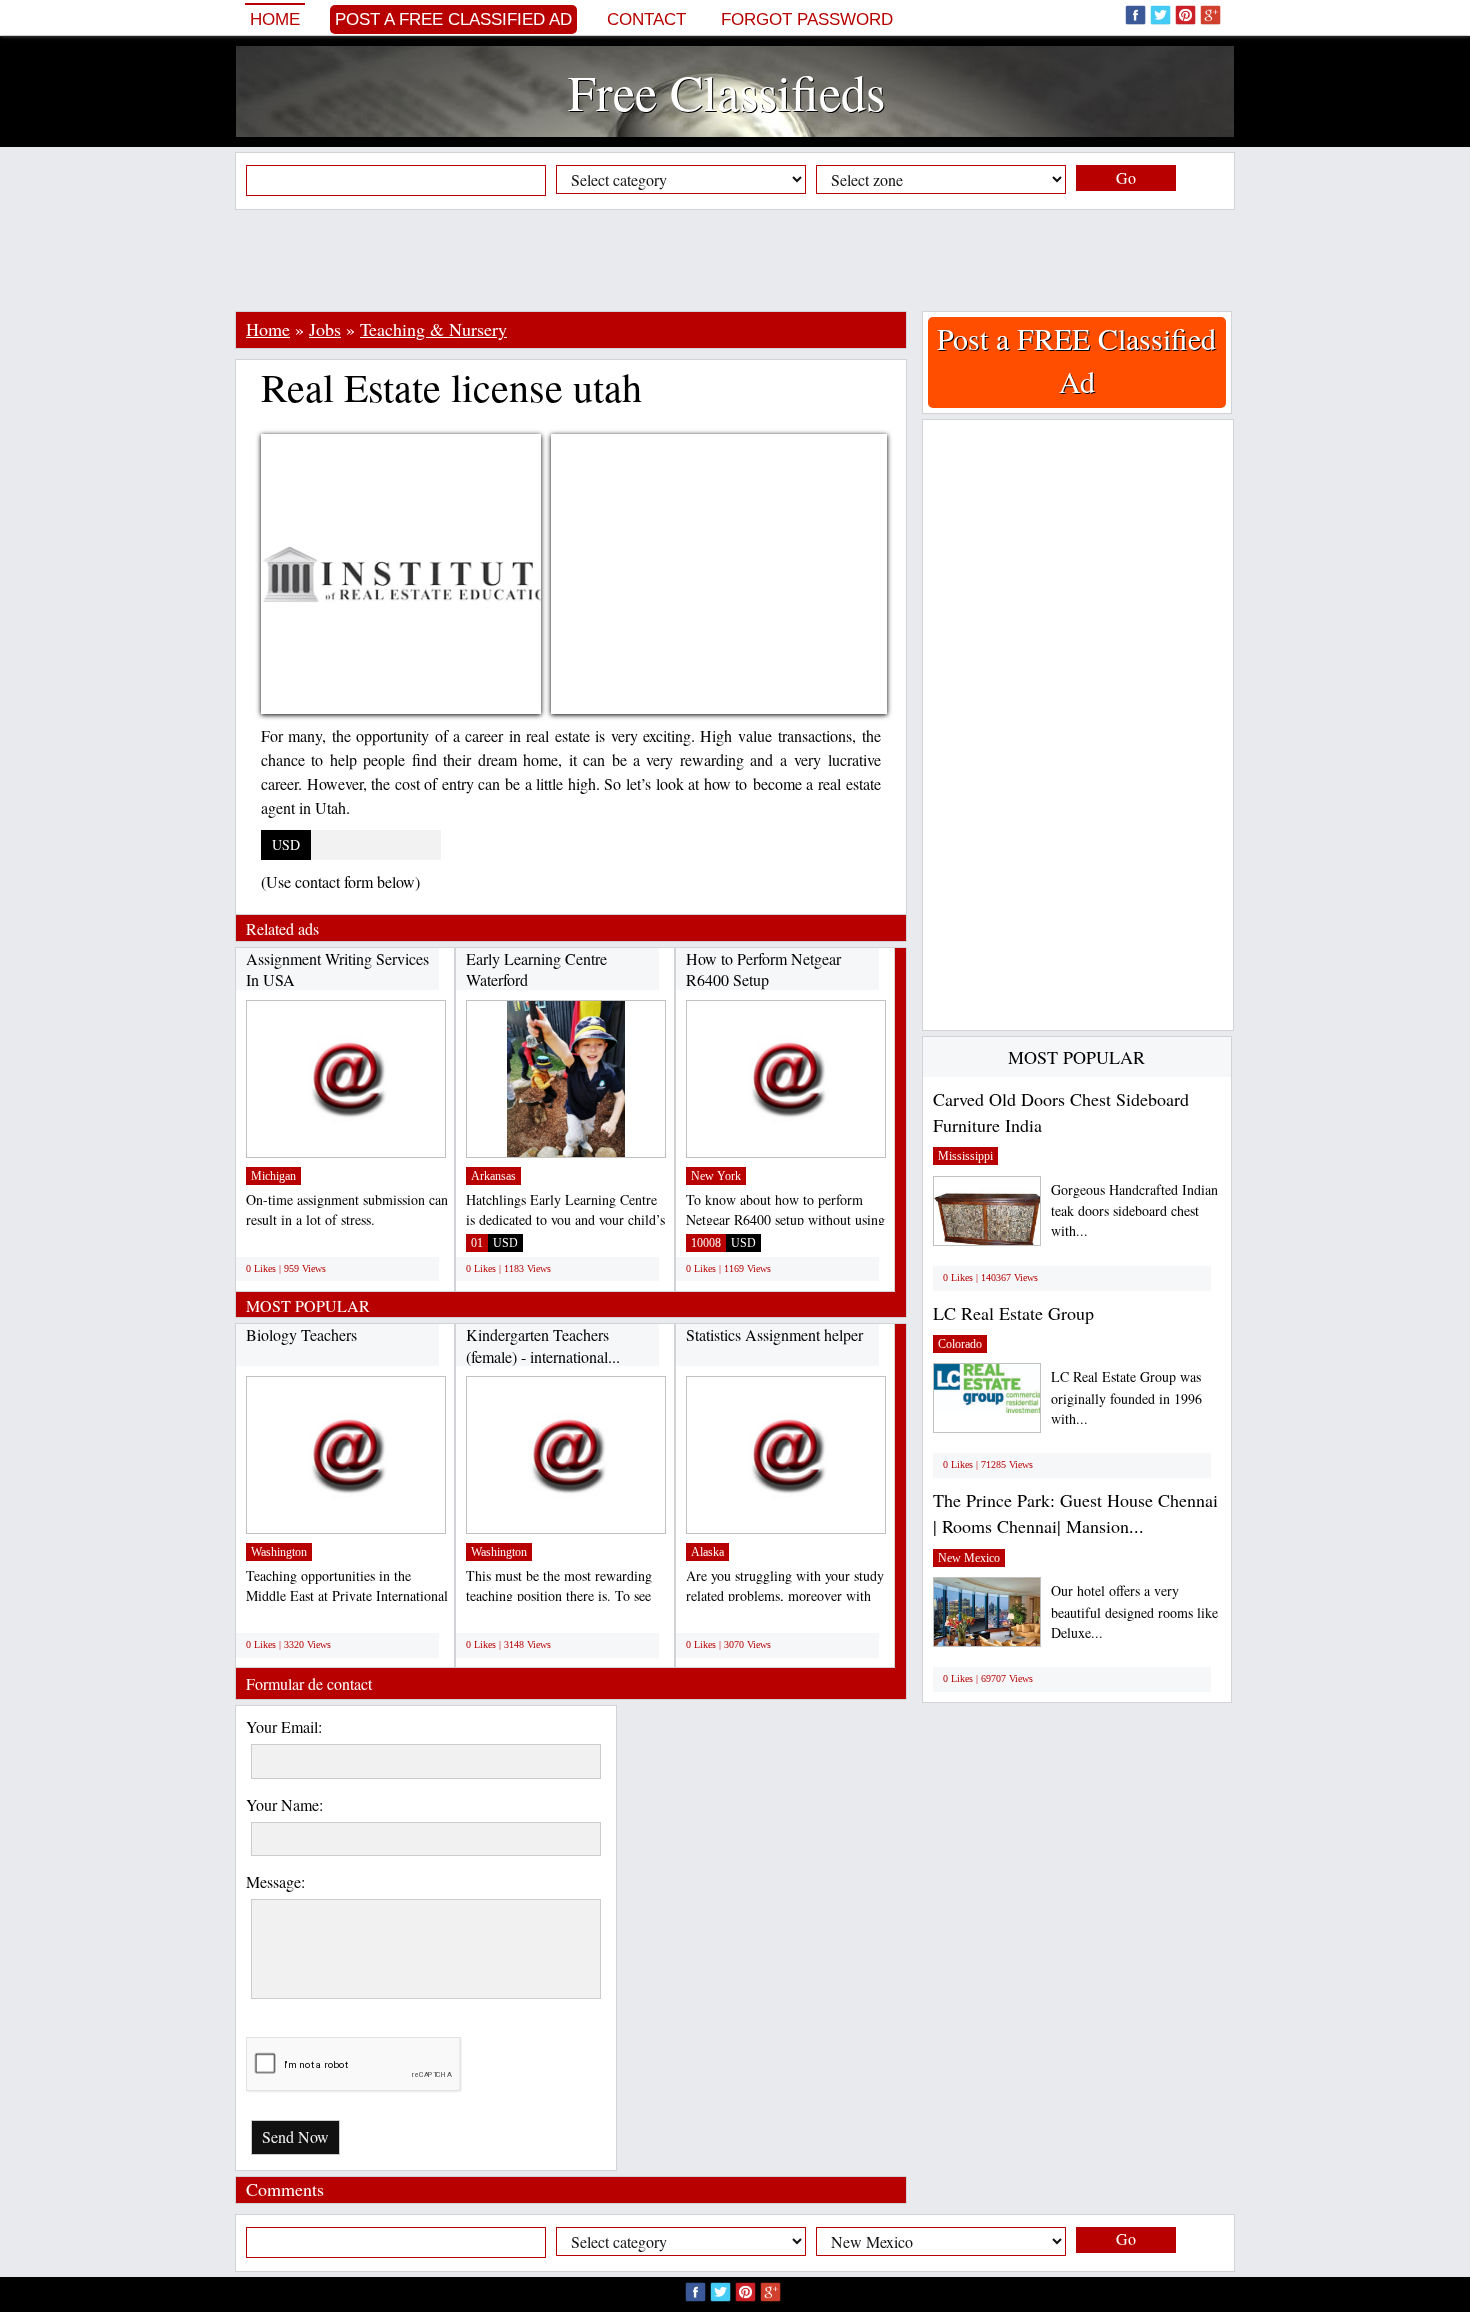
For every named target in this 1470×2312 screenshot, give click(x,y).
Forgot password (807, 19)
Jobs (325, 329)
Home (275, 19)
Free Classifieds (726, 91)
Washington (279, 1552)
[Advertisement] (735, 260)
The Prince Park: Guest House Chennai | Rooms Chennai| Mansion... (1075, 1513)
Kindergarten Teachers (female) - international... (543, 1345)
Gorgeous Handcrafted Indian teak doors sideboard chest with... (1134, 1210)
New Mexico (969, 1558)
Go (1126, 177)
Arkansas (493, 1176)
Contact (646, 19)
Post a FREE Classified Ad (453, 19)
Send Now (295, 2136)
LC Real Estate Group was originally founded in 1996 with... (1126, 1397)
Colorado (960, 1344)
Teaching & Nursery (433, 329)
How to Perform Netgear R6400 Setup (763, 969)
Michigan (273, 1176)
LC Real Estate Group (1013, 1313)
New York (716, 1176)
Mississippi (965, 1156)
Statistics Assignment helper (774, 1334)
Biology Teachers (301, 1334)
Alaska (707, 1552)
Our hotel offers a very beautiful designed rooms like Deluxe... (1134, 1611)
